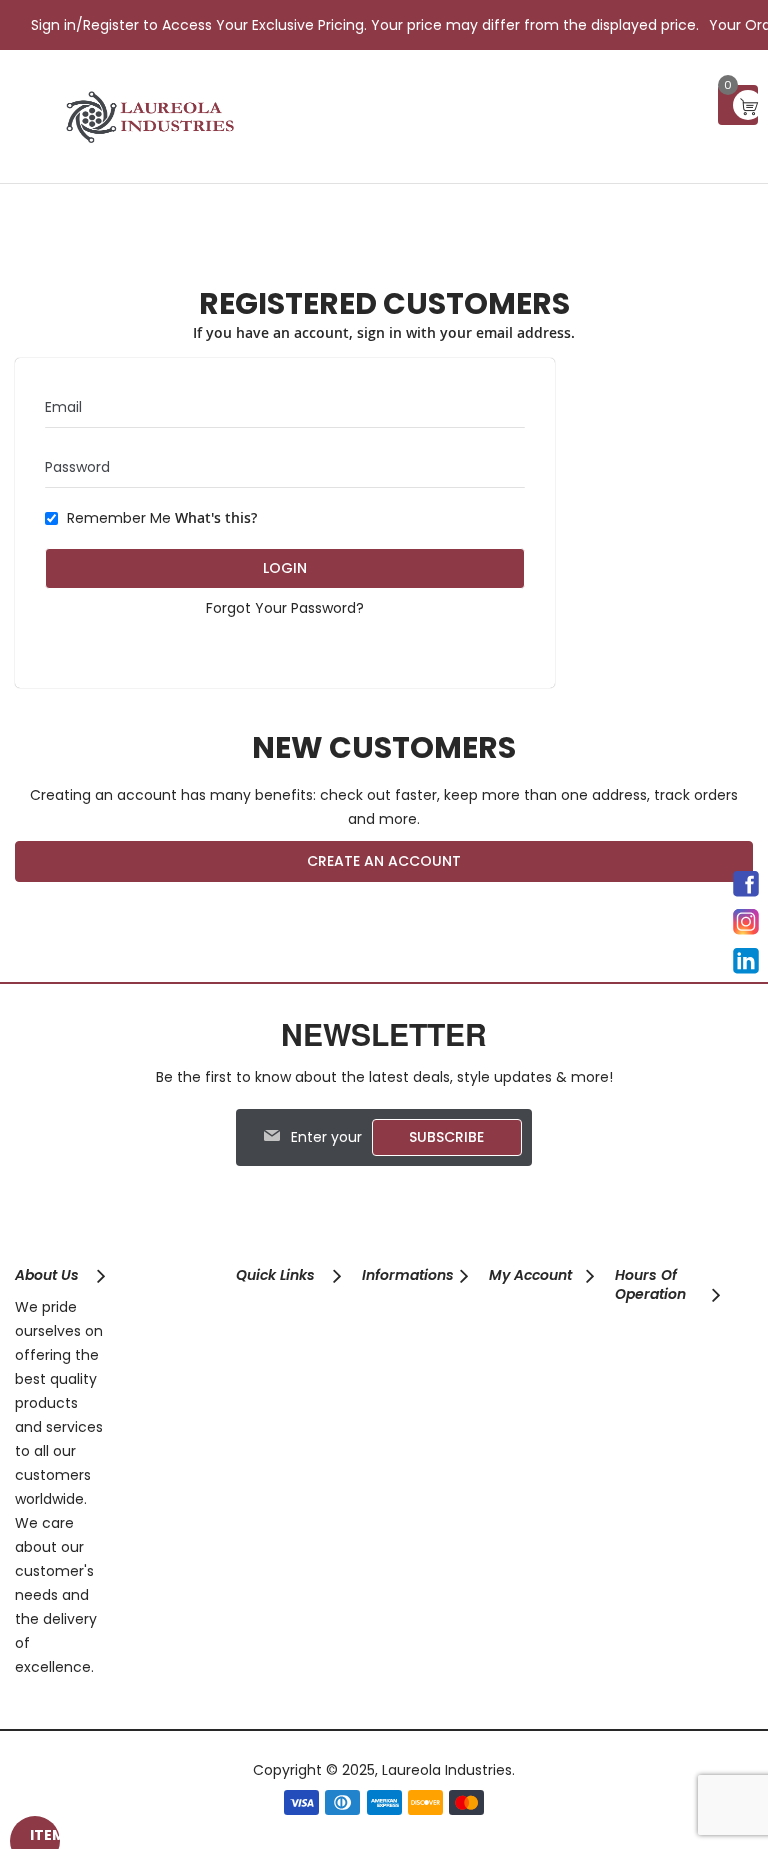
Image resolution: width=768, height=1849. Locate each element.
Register (111, 25)
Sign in (53, 25)
